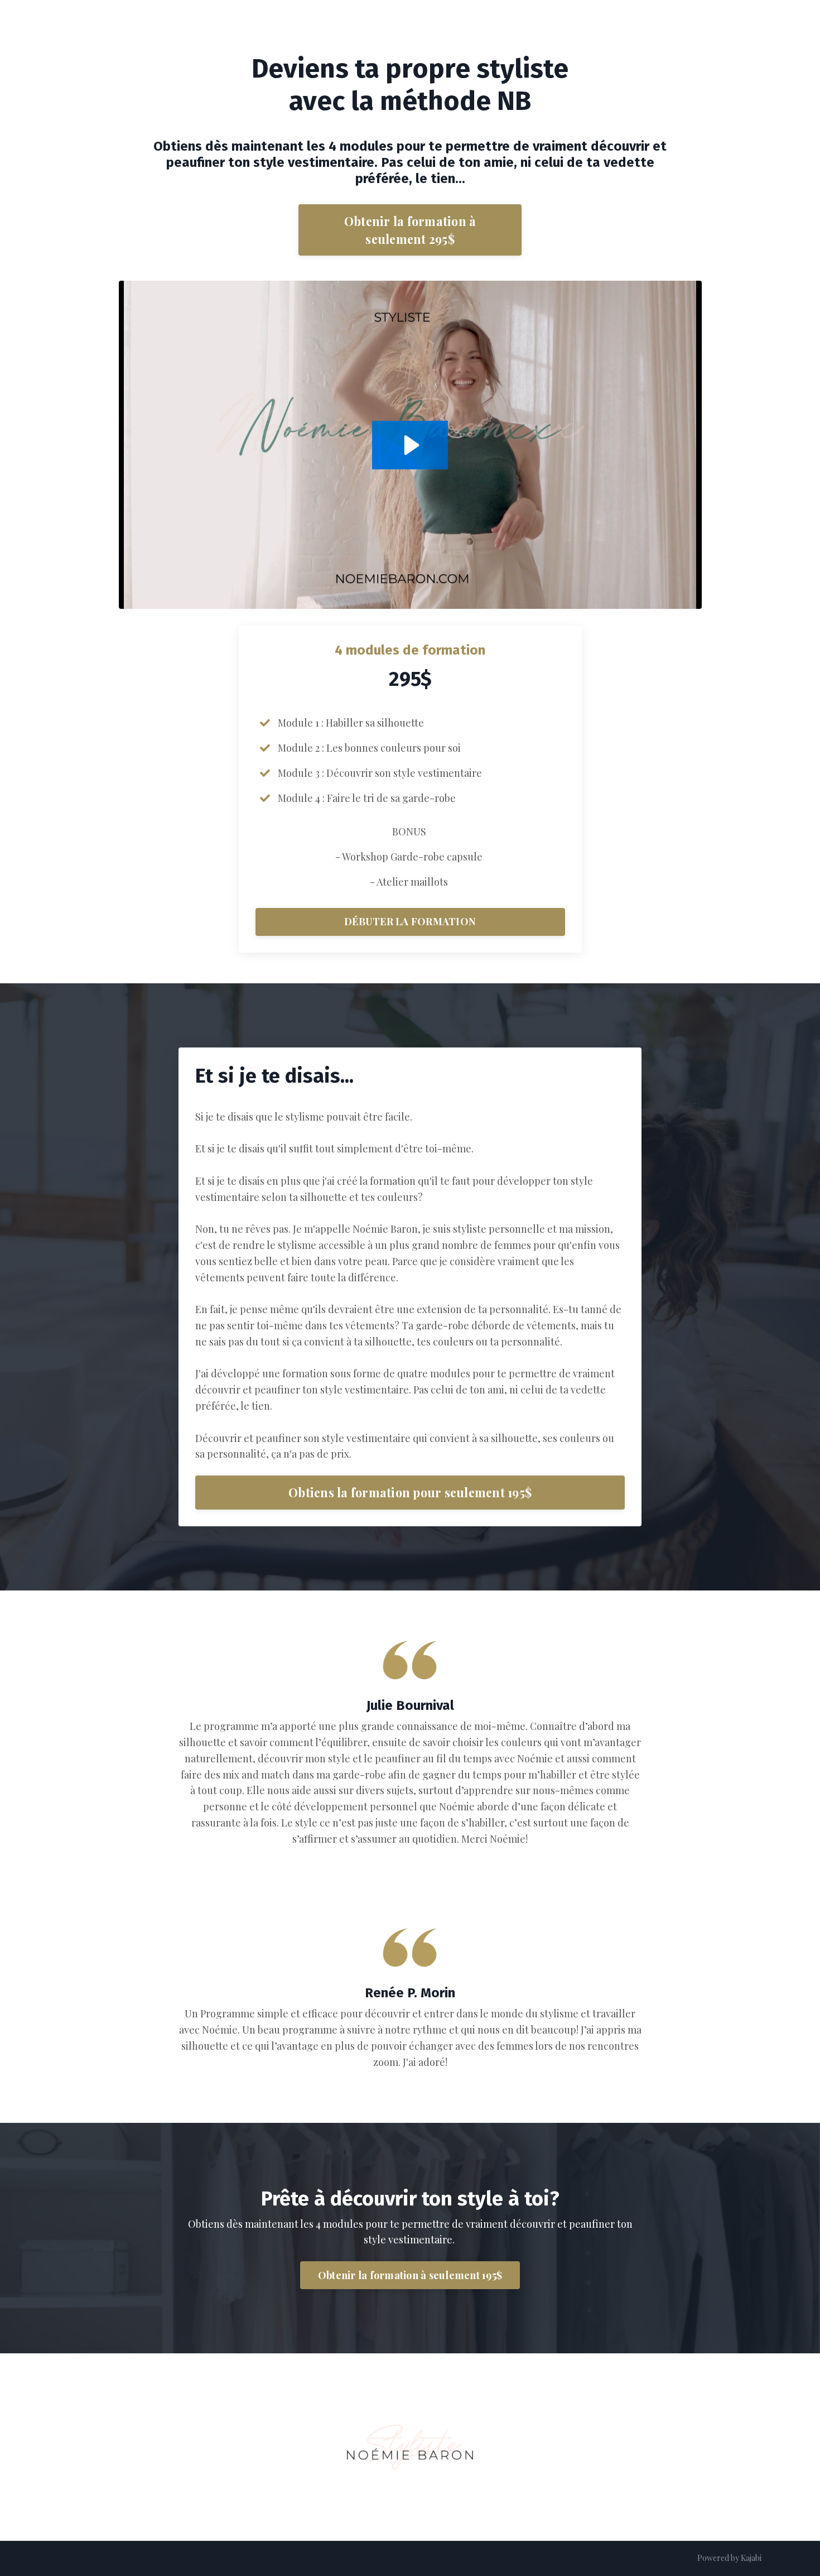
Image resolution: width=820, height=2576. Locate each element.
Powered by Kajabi (729, 2558)
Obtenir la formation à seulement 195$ (410, 2275)
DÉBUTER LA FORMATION (410, 921)
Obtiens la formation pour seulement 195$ (410, 1492)
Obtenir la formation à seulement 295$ (410, 230)
